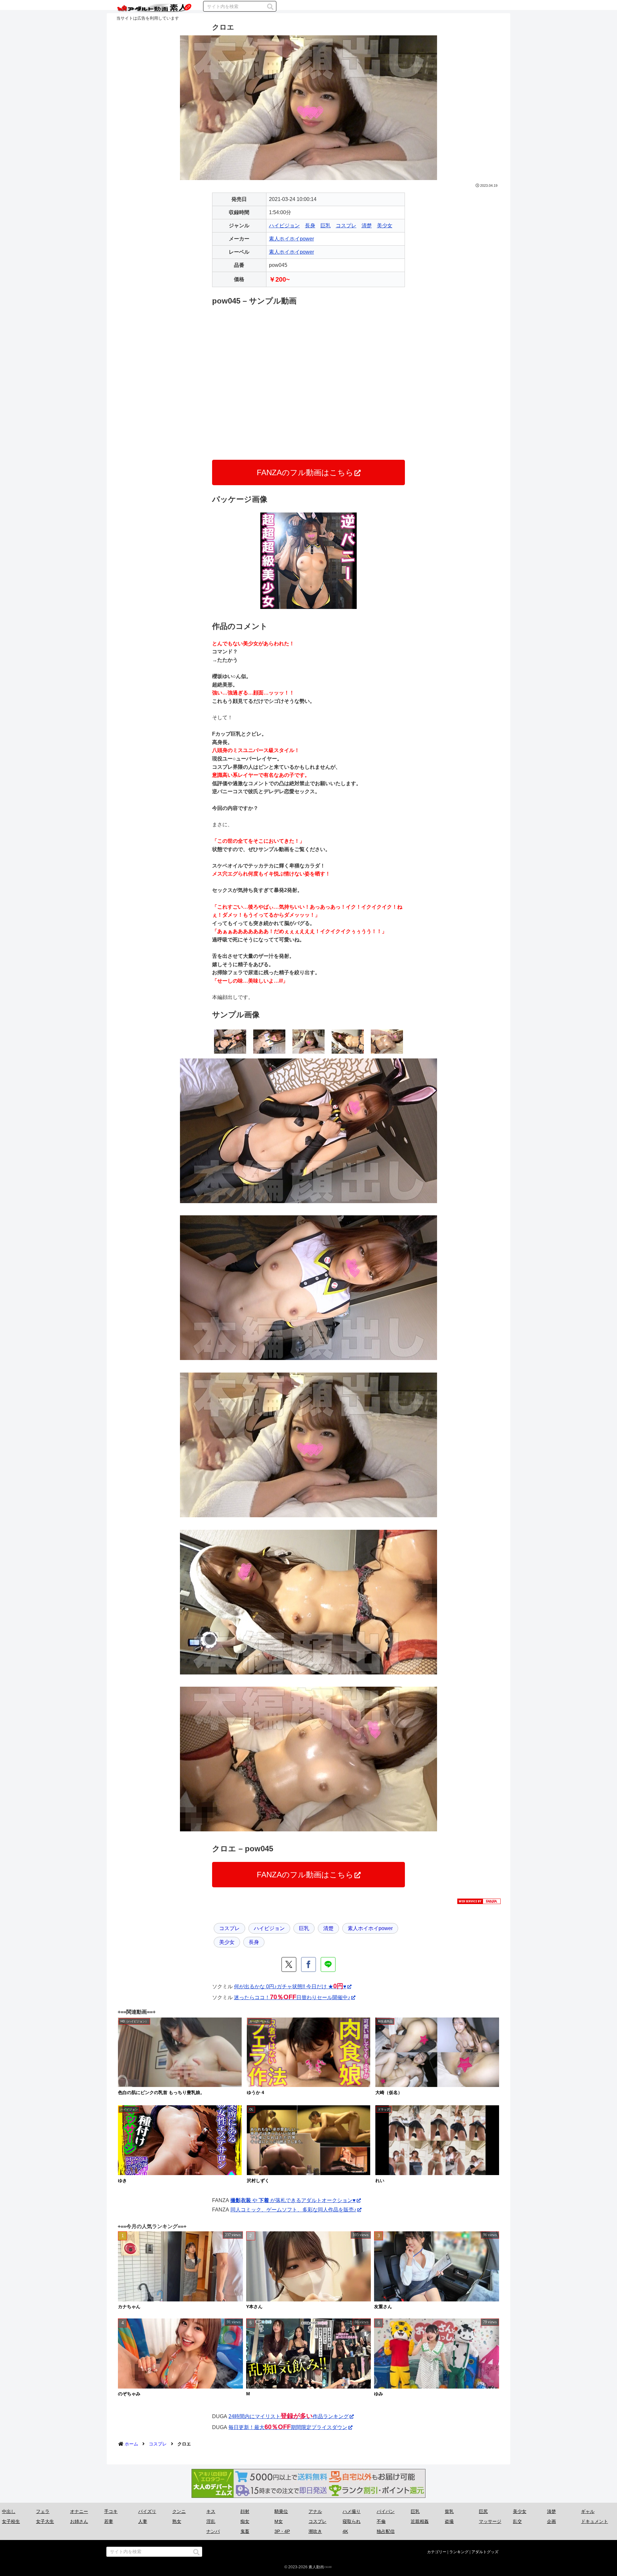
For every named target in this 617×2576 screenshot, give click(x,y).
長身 (310, 226)
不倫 (381, 2521)
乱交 (517, 2521)
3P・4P (282, 2531)
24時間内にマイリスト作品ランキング (289, 2416)
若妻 (109, 2521)
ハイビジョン (284, 226)
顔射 (245, 2511)
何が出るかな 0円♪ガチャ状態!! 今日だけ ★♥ (290, 1986)
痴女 (245, 2521)
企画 (551, 2521)
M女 (279, 2521)
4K (345, 2531)
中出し (9, 2511)
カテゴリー (437, 2552)
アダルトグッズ (485, 2552)
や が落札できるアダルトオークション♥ (293, 2200)
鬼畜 (245, 2531)
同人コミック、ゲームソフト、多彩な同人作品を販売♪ (293, 2210)
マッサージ (490, 2521)
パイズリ (147, 2511)
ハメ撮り (352, 2511)
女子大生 (45, 2521)
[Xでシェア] (289, 1964)
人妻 (143, 2521)
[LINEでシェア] (328, 1964)
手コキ (111, 2511)
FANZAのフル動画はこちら (305, 472)
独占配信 (386, 2531)
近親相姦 (420, 2521)
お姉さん (79, 2521)
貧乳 (449, 2511)
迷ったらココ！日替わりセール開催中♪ (292, 1997)
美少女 (385, 226)
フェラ (43, 2511)
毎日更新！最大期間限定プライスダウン (288, 2427)
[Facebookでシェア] (308, 1964)
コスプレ (346, 226)
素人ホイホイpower (291, 239)
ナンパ (213, 2531)
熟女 (177, 2521)
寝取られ (352, 2521)
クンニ (179, 2511)
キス (211, 2511)
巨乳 (326, 226)
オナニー (79, 2511)
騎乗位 (281, 2511)
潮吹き (315, 2531)
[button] (270, 7)
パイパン (386, 2511)
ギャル (588, 2511)
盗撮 (449, 2521)
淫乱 (211, 2521)
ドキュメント (595, 2521)
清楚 (367, 226)
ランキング (459, 2552)
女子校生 (11, 2521)
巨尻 (483, 2511)
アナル (315, 2511)
